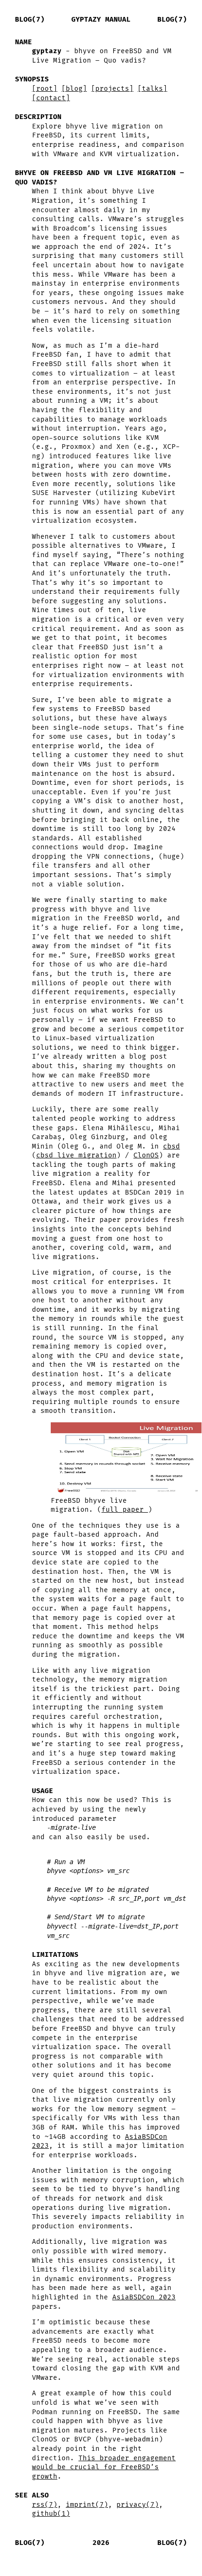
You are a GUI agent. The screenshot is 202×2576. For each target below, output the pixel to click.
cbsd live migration (76, 1155)
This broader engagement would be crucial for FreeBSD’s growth (104, 2467)
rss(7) (45, 2505)
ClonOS (146, 1155)
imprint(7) (87, 2505)
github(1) (51, 2514)
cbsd (171, 1146)
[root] (45, 89)
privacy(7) (138, 2505)
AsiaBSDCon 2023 (144, 2297)
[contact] (51, 98)
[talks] (152, 89)
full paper (125, 1510)
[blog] (74, 89)
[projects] (112, 89)
